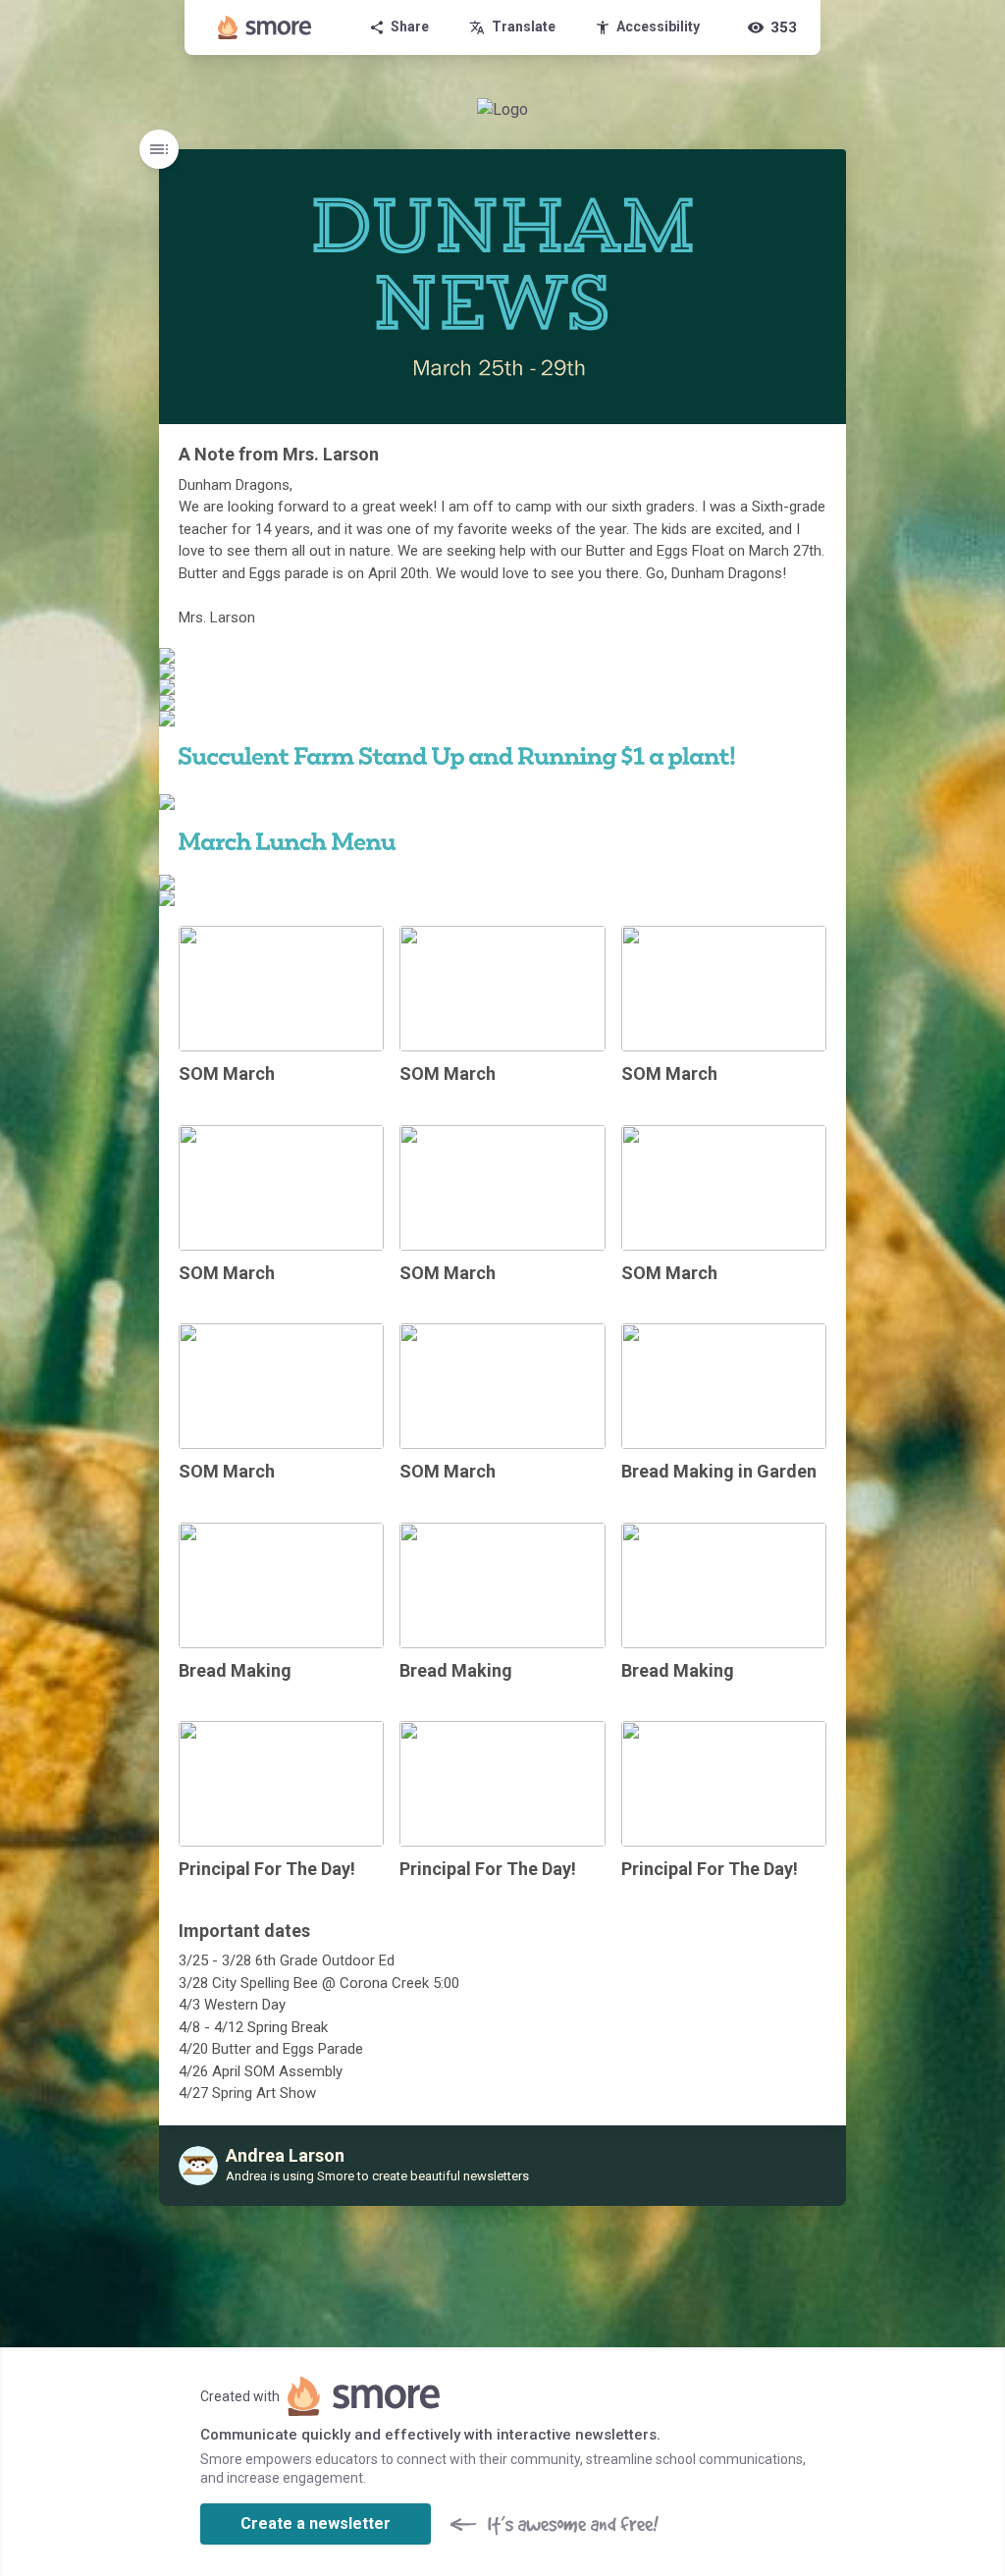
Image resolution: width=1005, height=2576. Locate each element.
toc (159, 149)
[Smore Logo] (265, 27)
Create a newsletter (316, 2523)
